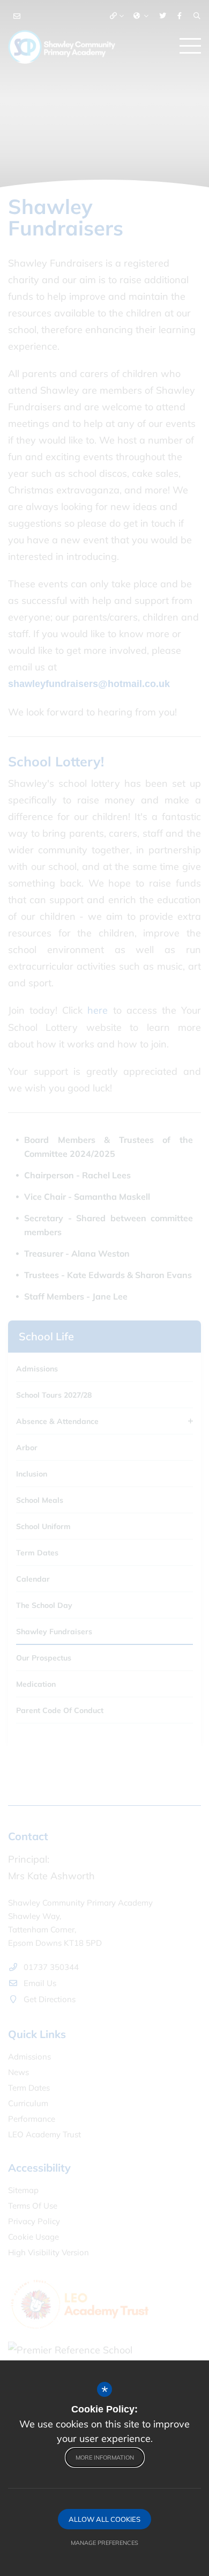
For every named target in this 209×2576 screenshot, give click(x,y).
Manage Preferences (104, 2543)
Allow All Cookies (104, 2519)
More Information (105, 2457)
